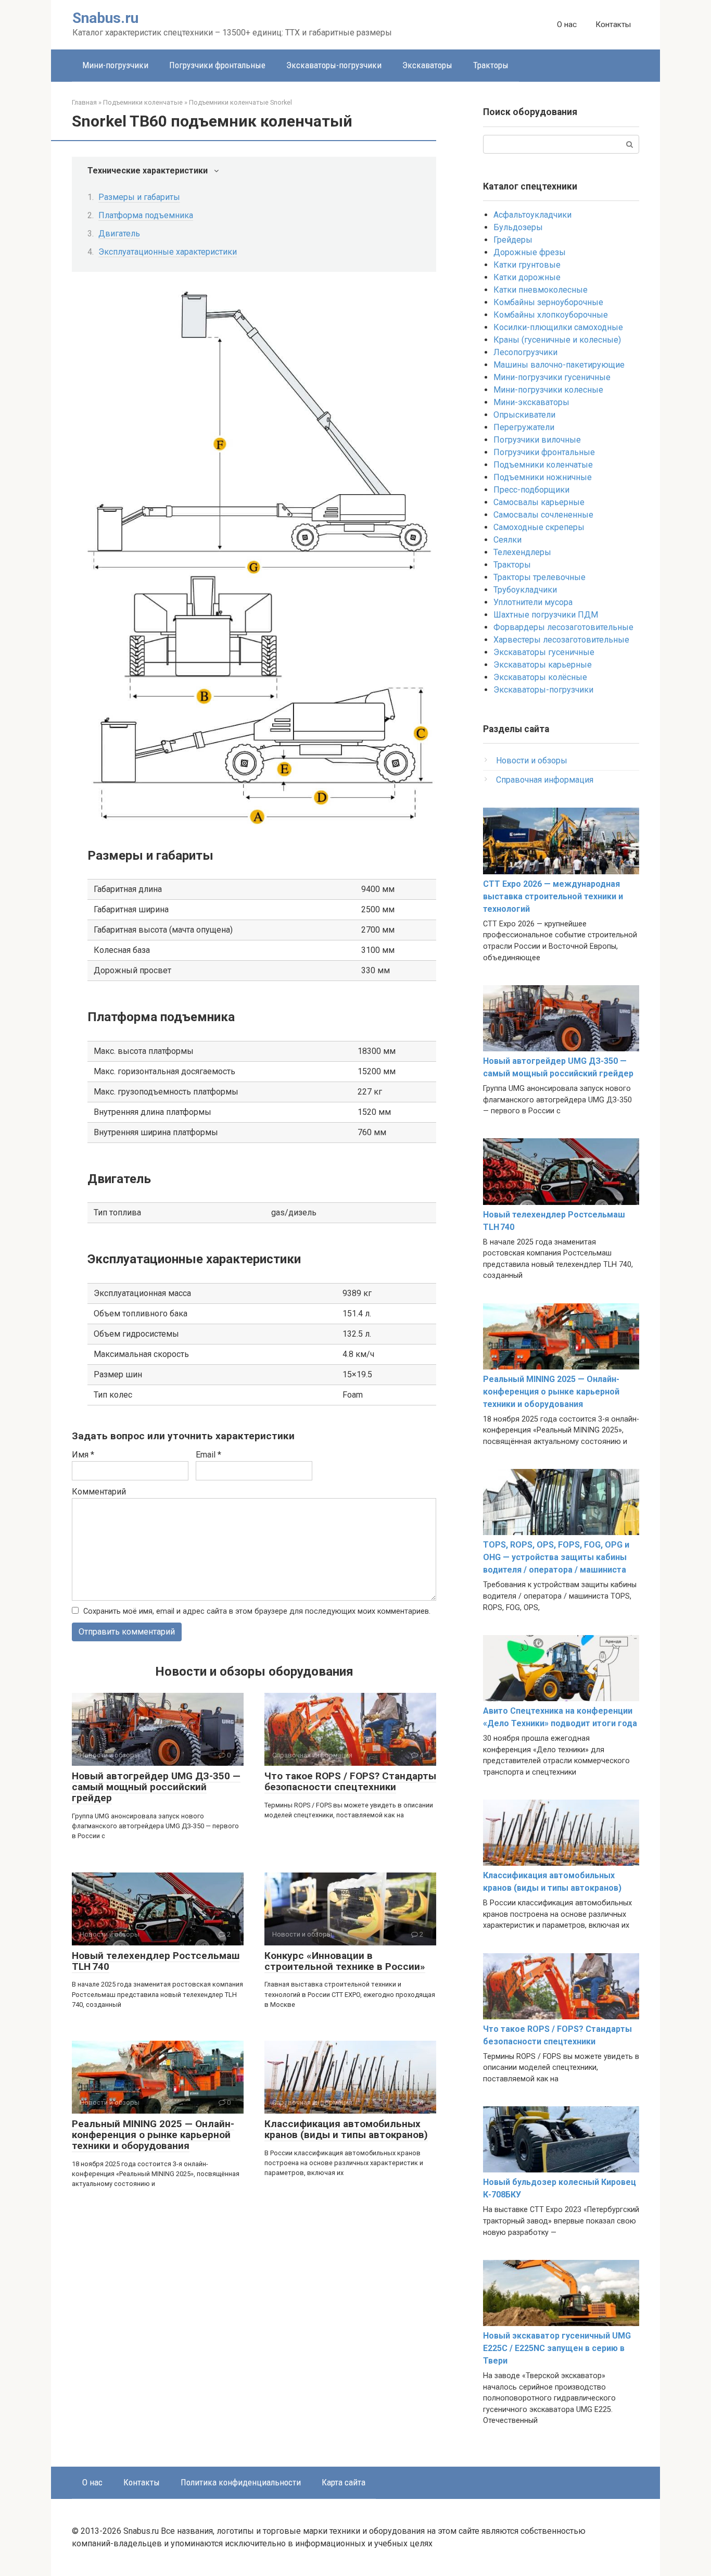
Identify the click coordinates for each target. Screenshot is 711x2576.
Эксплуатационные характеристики (168, 252)
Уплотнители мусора (533, 602)
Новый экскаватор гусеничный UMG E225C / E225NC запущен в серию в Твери (557, 2348)
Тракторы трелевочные (539, 577)
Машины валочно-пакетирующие (559, 365)
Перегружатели (524, 427)
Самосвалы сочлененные (543, 515)
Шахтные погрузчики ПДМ (546, 615)
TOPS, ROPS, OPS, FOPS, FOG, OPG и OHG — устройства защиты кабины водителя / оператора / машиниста (556, 1557)
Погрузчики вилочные (537, 440)
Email (208, 1455)
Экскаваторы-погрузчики (334, 65)
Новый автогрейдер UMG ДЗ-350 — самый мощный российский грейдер (156, 1787)
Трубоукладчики (525, 590)
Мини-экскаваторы (531, 402)
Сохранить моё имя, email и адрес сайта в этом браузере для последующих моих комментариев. (257, 1611)
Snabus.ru (105, 18)
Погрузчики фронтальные (217, 65)
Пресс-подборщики (531, 490)
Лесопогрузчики (525, 352)
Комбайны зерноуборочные (548, 302)
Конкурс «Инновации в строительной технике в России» (345, 1961)
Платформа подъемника (146, 215)
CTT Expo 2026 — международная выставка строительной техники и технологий (553, 896)
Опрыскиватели (524, 415)
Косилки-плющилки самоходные (558, 327)
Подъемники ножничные (543, 477)
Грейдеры (513, 240)
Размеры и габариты (139, 197)
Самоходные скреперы (539, 527)
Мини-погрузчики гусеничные (552, 377)
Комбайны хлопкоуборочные (551, 315)
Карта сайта (344, 2482)
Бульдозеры (518, 227)
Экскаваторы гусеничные (544, 652)
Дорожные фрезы (530, 252)
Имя (83, 1455)
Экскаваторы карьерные (543, 665)
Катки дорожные (527, 277)
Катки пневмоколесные (541, 290)
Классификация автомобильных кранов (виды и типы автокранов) (346, 2129)
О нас (567, 24)
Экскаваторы (427, 65)
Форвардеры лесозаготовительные (563, 627)
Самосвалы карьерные (539, 502)
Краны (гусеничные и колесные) (557, 340)
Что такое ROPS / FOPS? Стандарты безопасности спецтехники (350, 1781)
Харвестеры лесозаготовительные (561, 640)
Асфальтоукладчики (532, 215)
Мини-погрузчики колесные (548, 390)
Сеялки (507, 540)
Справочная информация (545, 780)
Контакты (613, 24)
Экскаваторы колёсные (540, 677)
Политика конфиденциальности (241, 2482)
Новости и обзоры (532, 761)
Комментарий (99, 1492)
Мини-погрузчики (115, 65)
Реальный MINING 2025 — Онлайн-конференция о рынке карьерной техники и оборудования (153, 2135)
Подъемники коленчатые (543, 465)
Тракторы (491, 65)
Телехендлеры (522, 552)
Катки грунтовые (527, 265)
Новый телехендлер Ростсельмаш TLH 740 (156, 1961)
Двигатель (119, 234)
